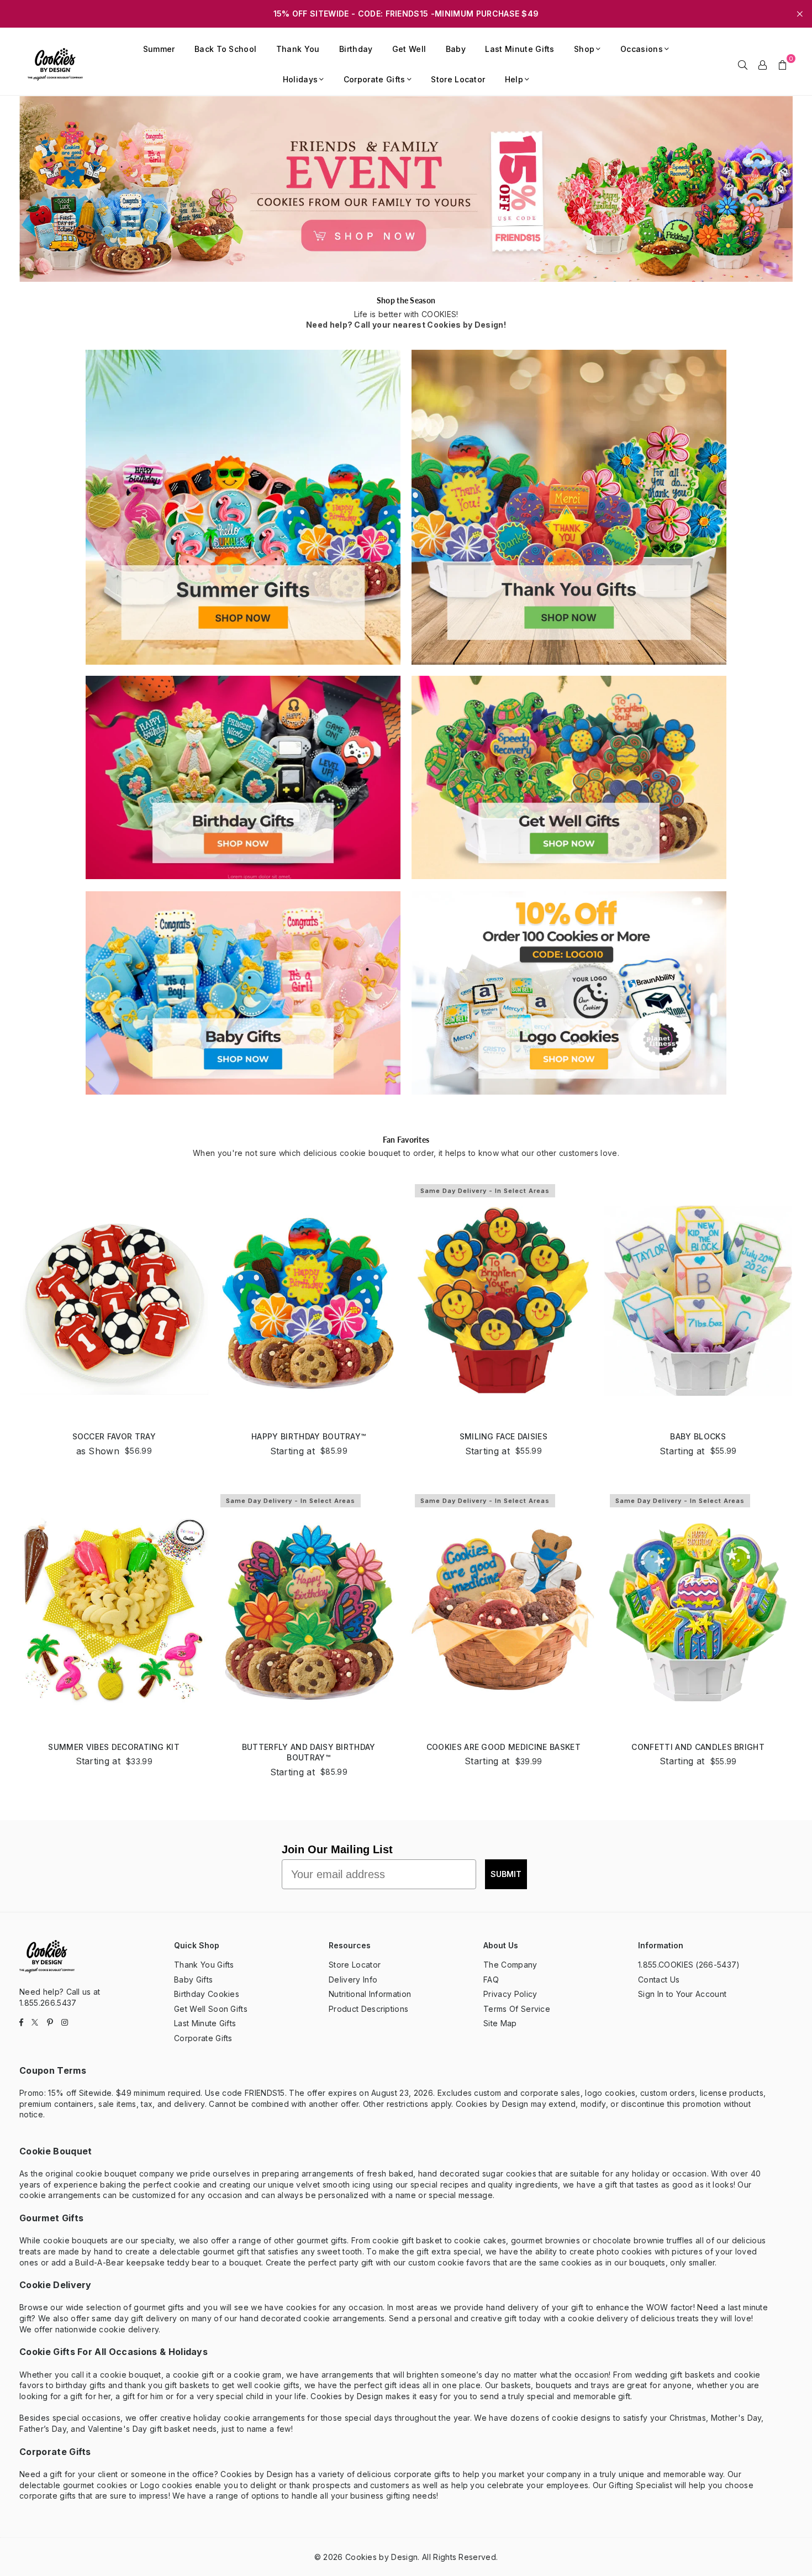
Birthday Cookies (207, 1994)
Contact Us (659, 1980)
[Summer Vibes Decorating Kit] (114, 1611)
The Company (510, 1965)
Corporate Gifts (375, 79)
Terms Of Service (517, 2009)
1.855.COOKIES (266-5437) (689, 1965)
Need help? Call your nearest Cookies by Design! (406, 325)
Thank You (298, 49)
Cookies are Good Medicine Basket (503, 1747)
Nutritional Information (370, 1994)
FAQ (491, 1980)
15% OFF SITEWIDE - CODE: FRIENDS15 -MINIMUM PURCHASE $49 (406, 14)
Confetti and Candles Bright (698, 1747)
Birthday (356, 49)
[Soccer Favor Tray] (114, 1301)
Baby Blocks (698, 1436)
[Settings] (763, 64)
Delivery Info (353, 1980)
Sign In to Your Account (682, 1994)
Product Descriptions (368, 2009)
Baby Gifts (193, 1980)
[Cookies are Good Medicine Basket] (503, 1611)
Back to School (225, 49)
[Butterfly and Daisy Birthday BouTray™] (309, 1611)
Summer (159, 49)
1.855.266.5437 (48, 2003)
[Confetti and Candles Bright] (698, 1611)
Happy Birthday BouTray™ (309, 1436)
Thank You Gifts (204, 1965)
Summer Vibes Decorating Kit (114, 1747)
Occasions (642, 49)
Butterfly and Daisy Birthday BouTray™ (309, 1752)
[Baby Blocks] (698, 1301)
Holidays (300, 79)
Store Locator (458, 79)
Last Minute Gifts (520, 49)
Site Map (500, 2023)
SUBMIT (506, 1874)
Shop (584, 49)
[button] (783, 64)
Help (514, 79)
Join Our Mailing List (337, 1849)
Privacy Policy (510, 1994)
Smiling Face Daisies (503, 1436)
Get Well (409, 49)
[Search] (743, 64)
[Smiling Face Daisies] (503, 1301)
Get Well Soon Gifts (211, 2009)
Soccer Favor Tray (114, 1436)
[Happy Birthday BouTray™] (309, 1301)
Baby (456, 49)
